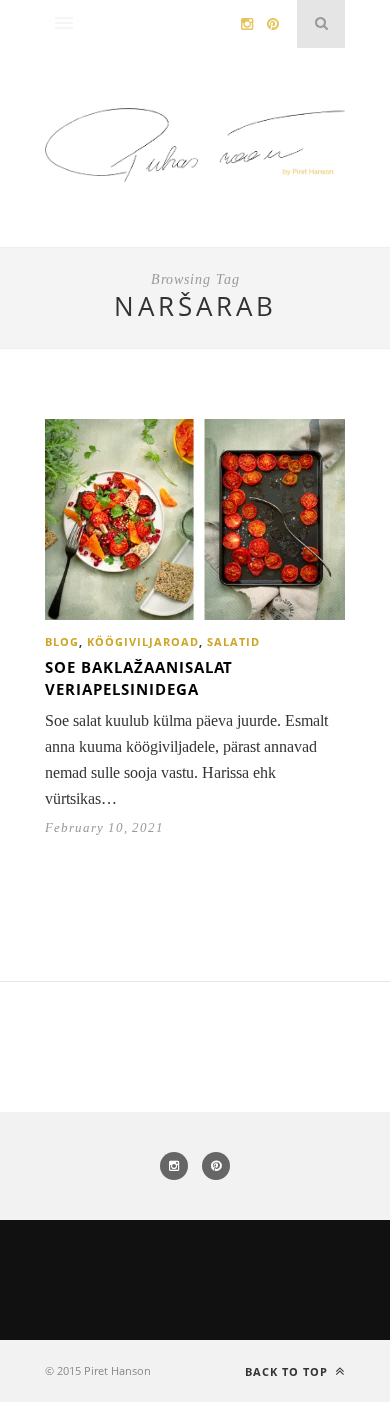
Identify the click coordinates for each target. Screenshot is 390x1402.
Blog (62, 641)
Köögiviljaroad (143, 641)
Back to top (288, 1371)
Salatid (233, 641)
